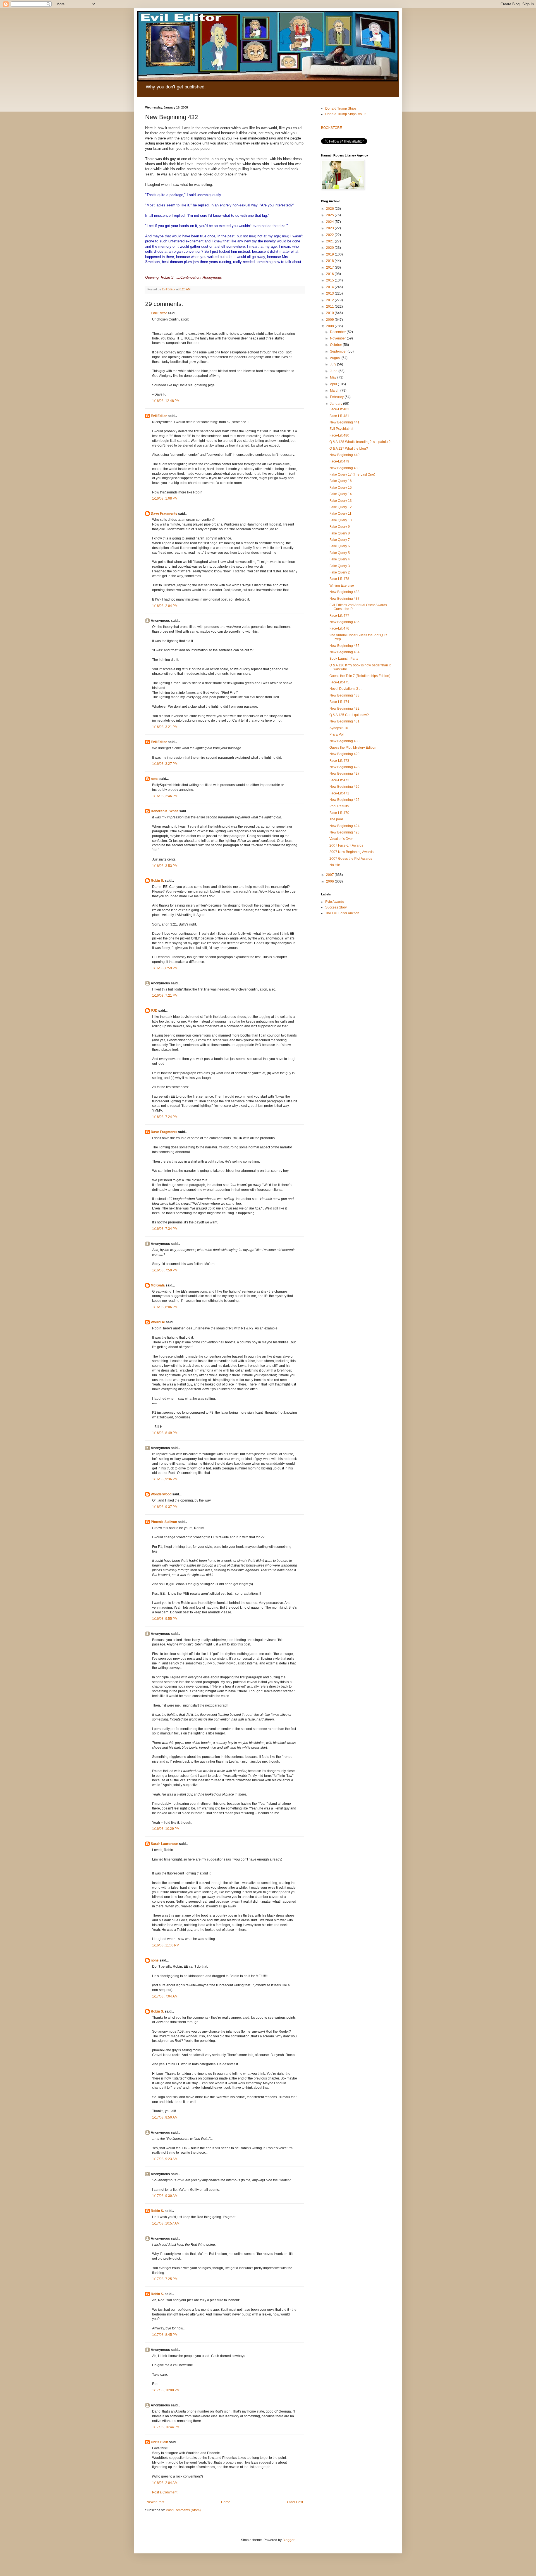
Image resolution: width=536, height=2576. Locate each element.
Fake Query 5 (340, 553)
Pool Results (339, 806)
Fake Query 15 (341, 488)
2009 (330, 320)
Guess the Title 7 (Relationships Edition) (360, 676)
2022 (330, 235)
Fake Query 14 (341, 494)
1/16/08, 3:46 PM (165, 796)
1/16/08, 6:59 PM (165, 968)
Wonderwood (161, 1494)
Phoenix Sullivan (164, 1522)
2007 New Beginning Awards (351, 852)
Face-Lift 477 (339, 616)
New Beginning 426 (344, 787)
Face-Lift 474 (339, 702)
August (336, 358)
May (334, 377)
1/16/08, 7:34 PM (165, 1229)
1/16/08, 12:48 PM (166, 401)
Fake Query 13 (341, 501)
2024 (330, 222)
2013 (330, 293)
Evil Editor (159, 313)
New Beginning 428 (344, 767)
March (335, 391)
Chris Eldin (159, 2442)
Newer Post (155, 2502)
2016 (330, 274)
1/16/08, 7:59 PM (165, 1270)
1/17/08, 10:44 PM (166, 2427)
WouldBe (158, 1322)
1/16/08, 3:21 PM (165, 727)
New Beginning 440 (344, 455)
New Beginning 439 (344, 468)
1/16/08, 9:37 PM (165, 1507)
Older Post (295, 2502)
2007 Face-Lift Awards (346, 845)
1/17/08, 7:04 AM (165, 1996)
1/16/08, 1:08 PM (165, 498)
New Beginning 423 (344, 832)
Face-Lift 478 (339, 579)
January (337, 404)
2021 (330, 241)
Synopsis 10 (339, 728)
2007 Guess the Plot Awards (351, 859)
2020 (330, 248)
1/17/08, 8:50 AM (165, 2117)
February (337, 397)
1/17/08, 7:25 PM (165, 2279)
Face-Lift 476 (339, 628)
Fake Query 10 (341, 520)
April (334, 384)
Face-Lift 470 (339, 813)
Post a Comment (165, 2492)
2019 (330, 254)
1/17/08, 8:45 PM (165, 2335)
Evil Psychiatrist (341, 429)
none (155, 779)
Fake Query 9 (340, 527)
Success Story (336, 907)
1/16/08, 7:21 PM (165, 996)
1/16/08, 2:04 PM (165, 606)
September (339, 351)
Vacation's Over (341, 839)
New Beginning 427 (344, 773)
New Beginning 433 (344, 695)
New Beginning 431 (344, 721)
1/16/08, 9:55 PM (165, 1619)
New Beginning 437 (344, 599)
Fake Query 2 (340, 572)
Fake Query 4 (340, 559)
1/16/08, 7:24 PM (165, 1117)
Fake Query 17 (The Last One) (352, 474)
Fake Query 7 (340, 540)
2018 (330, 261)
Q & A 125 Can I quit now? (349, 715)
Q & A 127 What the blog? (349, 449)
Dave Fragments (164, 514)
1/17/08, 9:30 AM (165, 2196)
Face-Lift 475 (339, 682)
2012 (330, 300)
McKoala (158, 1285)
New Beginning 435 (344, 646)
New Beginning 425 (344, 800)
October (336, 345)
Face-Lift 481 (339, 416)
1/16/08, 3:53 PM (165, 866)
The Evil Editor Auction (342, 913)
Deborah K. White (165, 811)
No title (335, 865)
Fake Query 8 (340, 533)
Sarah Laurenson (164, 1844)
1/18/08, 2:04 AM (165, 2483)
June (334, 371)
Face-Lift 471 (339, 793)
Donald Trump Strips (341, 109)
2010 (330, 313)
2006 (330, 881)
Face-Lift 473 (339, 761)
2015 (330, 280)
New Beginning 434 (344, 652)
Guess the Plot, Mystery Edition (353, 748)
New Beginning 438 (344, 592)
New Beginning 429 (344, 754)
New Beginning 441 (344, 422)
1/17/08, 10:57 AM (166, 2223)
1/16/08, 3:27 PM (165, 764)
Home (226, 2502)
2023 (330, 228)
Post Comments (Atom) (183, 2510)
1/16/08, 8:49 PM (165, 1433)
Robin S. (157, 881)
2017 (330, 268)
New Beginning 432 (344, 709)
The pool (336, 819)
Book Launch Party (344, 659)
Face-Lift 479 (339, 461)
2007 (330, 875)
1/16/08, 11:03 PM (166, 1945)
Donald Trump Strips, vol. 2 (346, 114)
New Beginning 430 (344, 741)
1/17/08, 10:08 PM (166, 2390)
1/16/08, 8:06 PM (165, 1307)
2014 (330, 287)
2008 (330, 326)
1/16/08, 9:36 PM (165, 1479)
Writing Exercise (342, 585)
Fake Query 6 (340, 546)
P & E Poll (337, 734)
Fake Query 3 (340, 566)
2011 (330, 307)
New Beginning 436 (344, 622)
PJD (154, 1011)
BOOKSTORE (332, 128)
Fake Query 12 (341, 507)
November (338, 338)
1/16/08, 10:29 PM (166, 1829)
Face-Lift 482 (339, 409)
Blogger (288, 2540)
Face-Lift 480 (339, 435)
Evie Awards (335, 902)
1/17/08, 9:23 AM (165, 2159)
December (338, 332)
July (333, 364)
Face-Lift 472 (339, 780)
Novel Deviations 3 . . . (346, 689)
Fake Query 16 (341, 481)
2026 (330, 209)
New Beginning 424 (344, 826)
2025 (330, 215)
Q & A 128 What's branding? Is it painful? (360, 442)
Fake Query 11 (340, 514)
